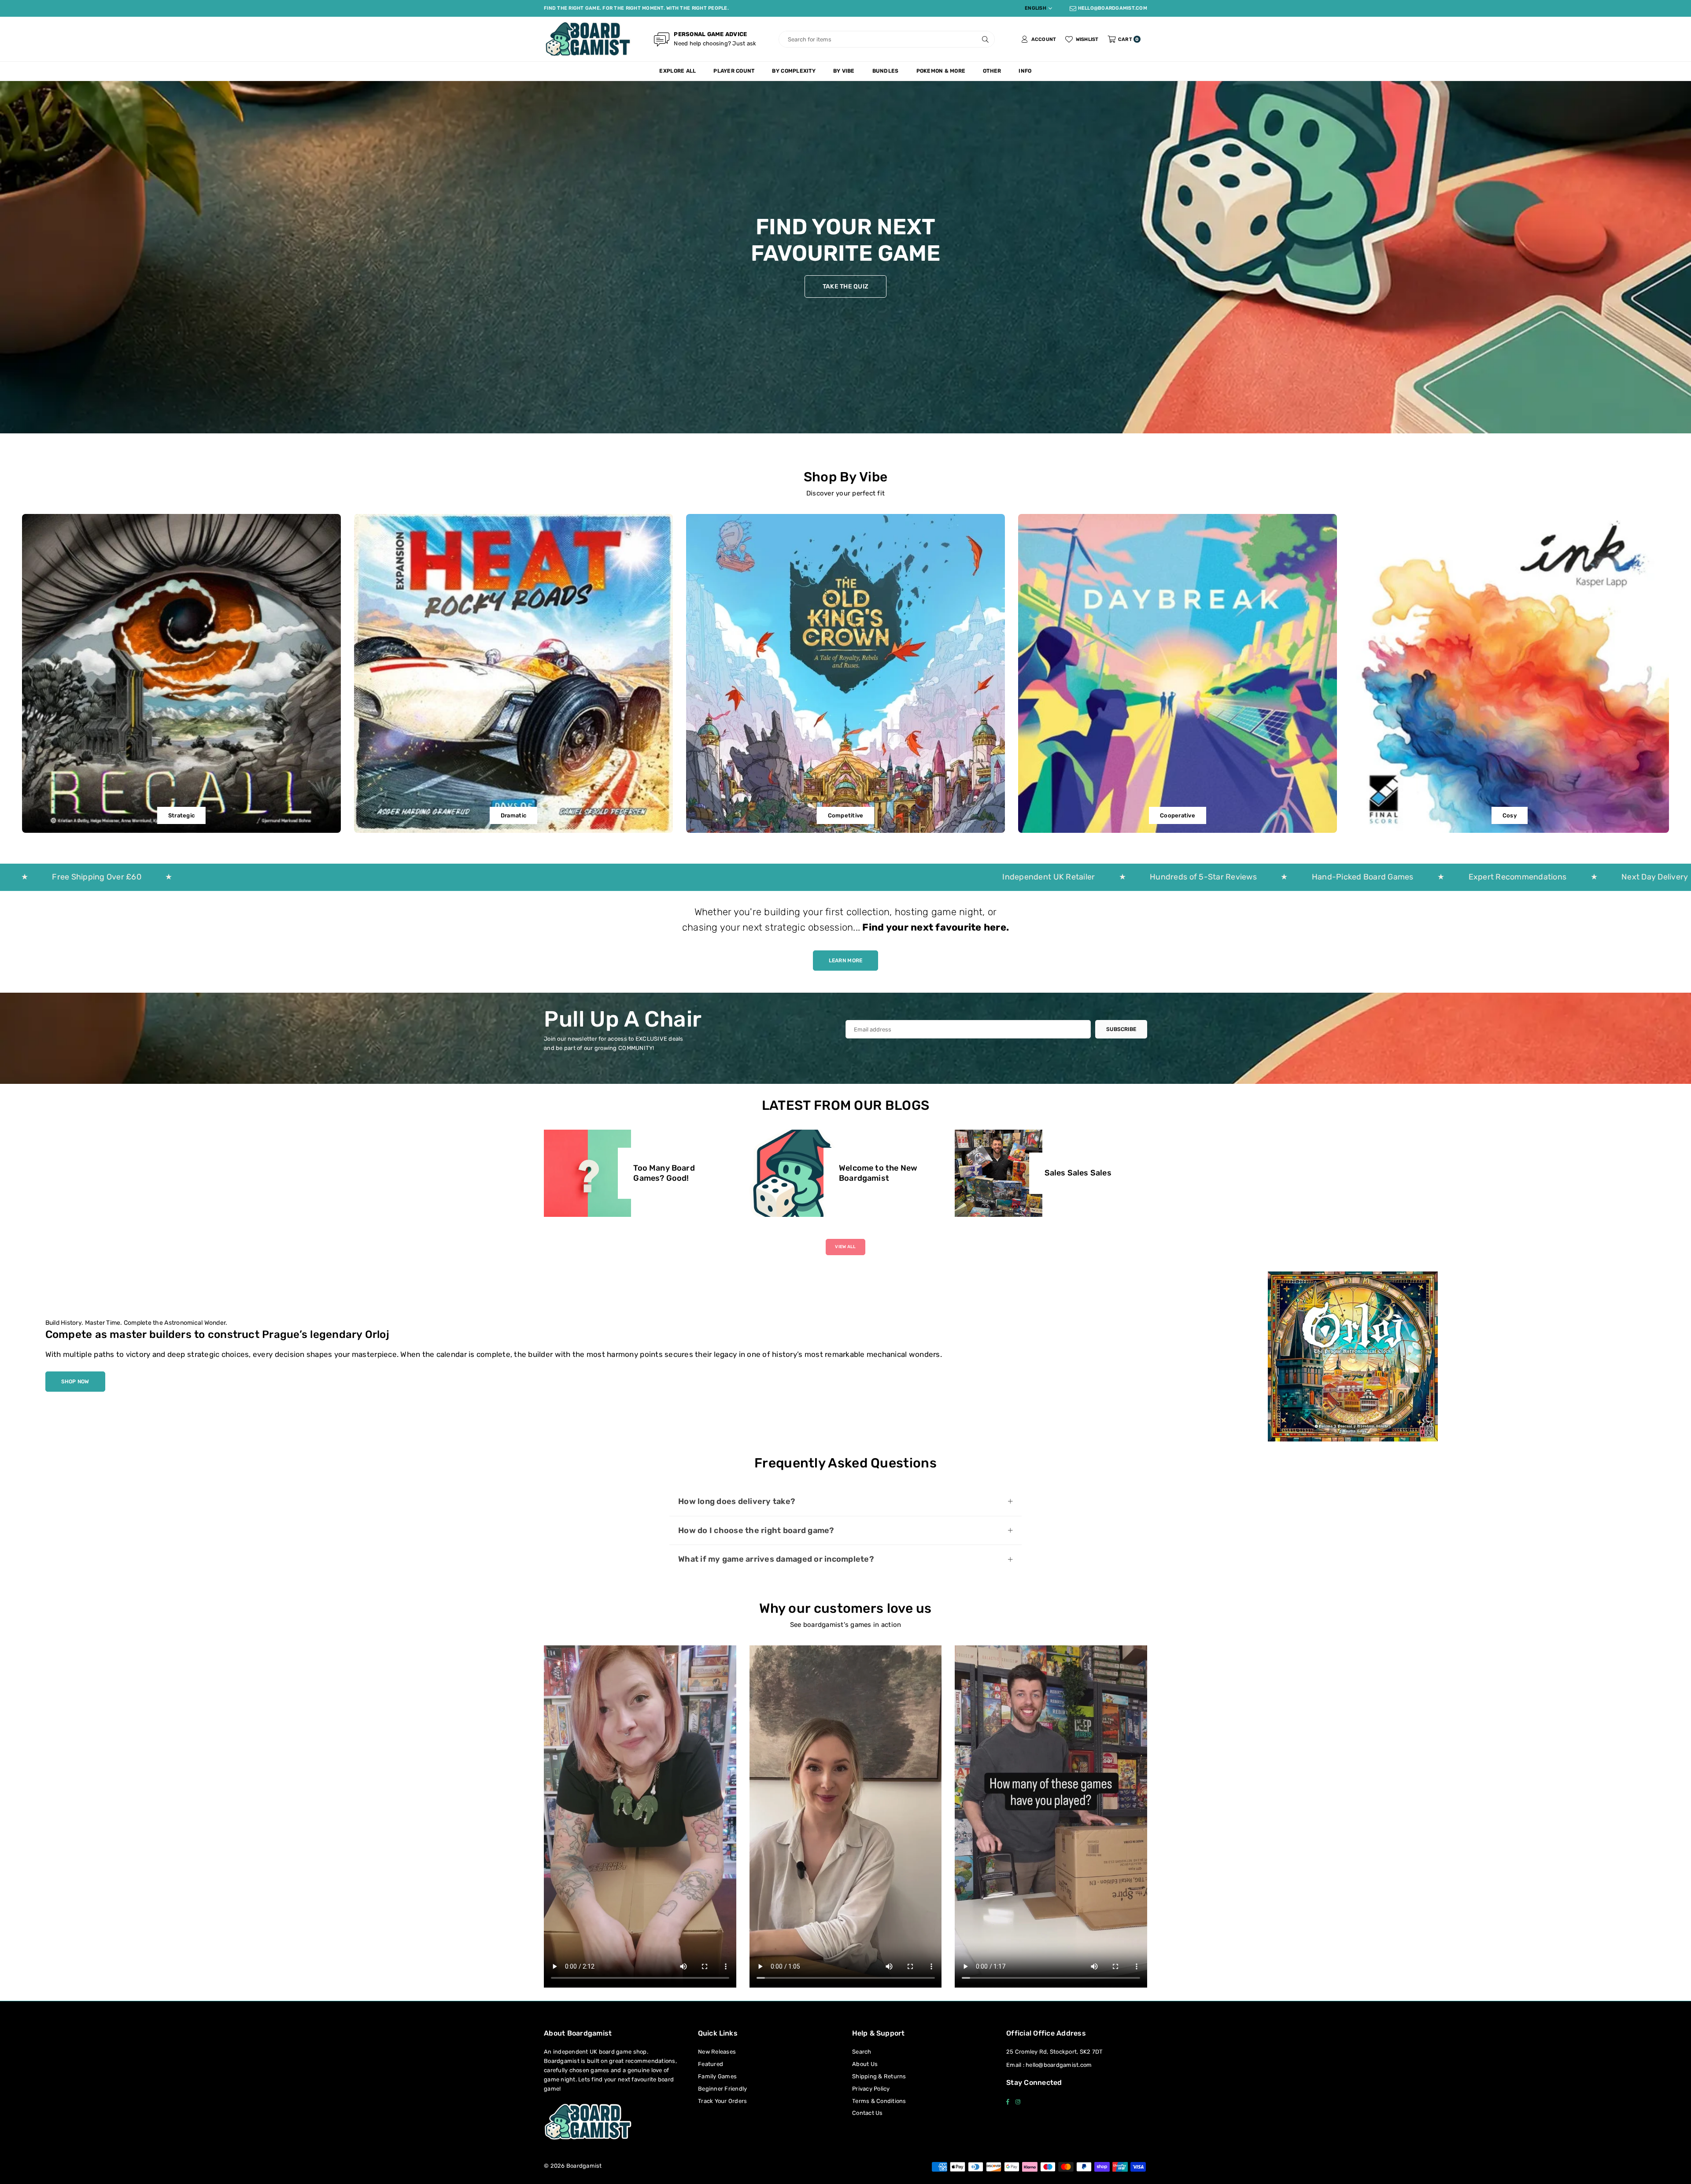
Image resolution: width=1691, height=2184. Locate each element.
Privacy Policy (871, 2089)
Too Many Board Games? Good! (664, 1173)
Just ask (744, 43)
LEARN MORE (846, 961)
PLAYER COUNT (734, 71)
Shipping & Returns (879, 2076)
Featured (711, 2064)
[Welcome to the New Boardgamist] (793, 1173)
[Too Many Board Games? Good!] (587, 1173)
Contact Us (868, 2113)
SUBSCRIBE (1121, 1029)
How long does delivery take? (737, 1501)
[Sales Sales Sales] (998, 1173)
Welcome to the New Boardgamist (878, 1173)
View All (845, 1247)
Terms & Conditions (879, 2101)
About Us (865, 2064)
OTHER (992, 71)
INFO (1025, 71)
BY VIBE (844, 71)
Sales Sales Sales (1078, 1173)
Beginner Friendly (722, 2089)
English (1036, 8)
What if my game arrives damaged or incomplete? (776, 1559)
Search (862, 2052)
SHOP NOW (75, 1382)
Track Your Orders (722, 2101)
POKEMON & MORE (941, 71)
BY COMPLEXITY (794, 71)
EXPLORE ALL (678, 71)
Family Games (717, 2076)
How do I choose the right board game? (756, 1530)
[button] (1124, 39)
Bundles (886, 71)
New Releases (717, 2052)
